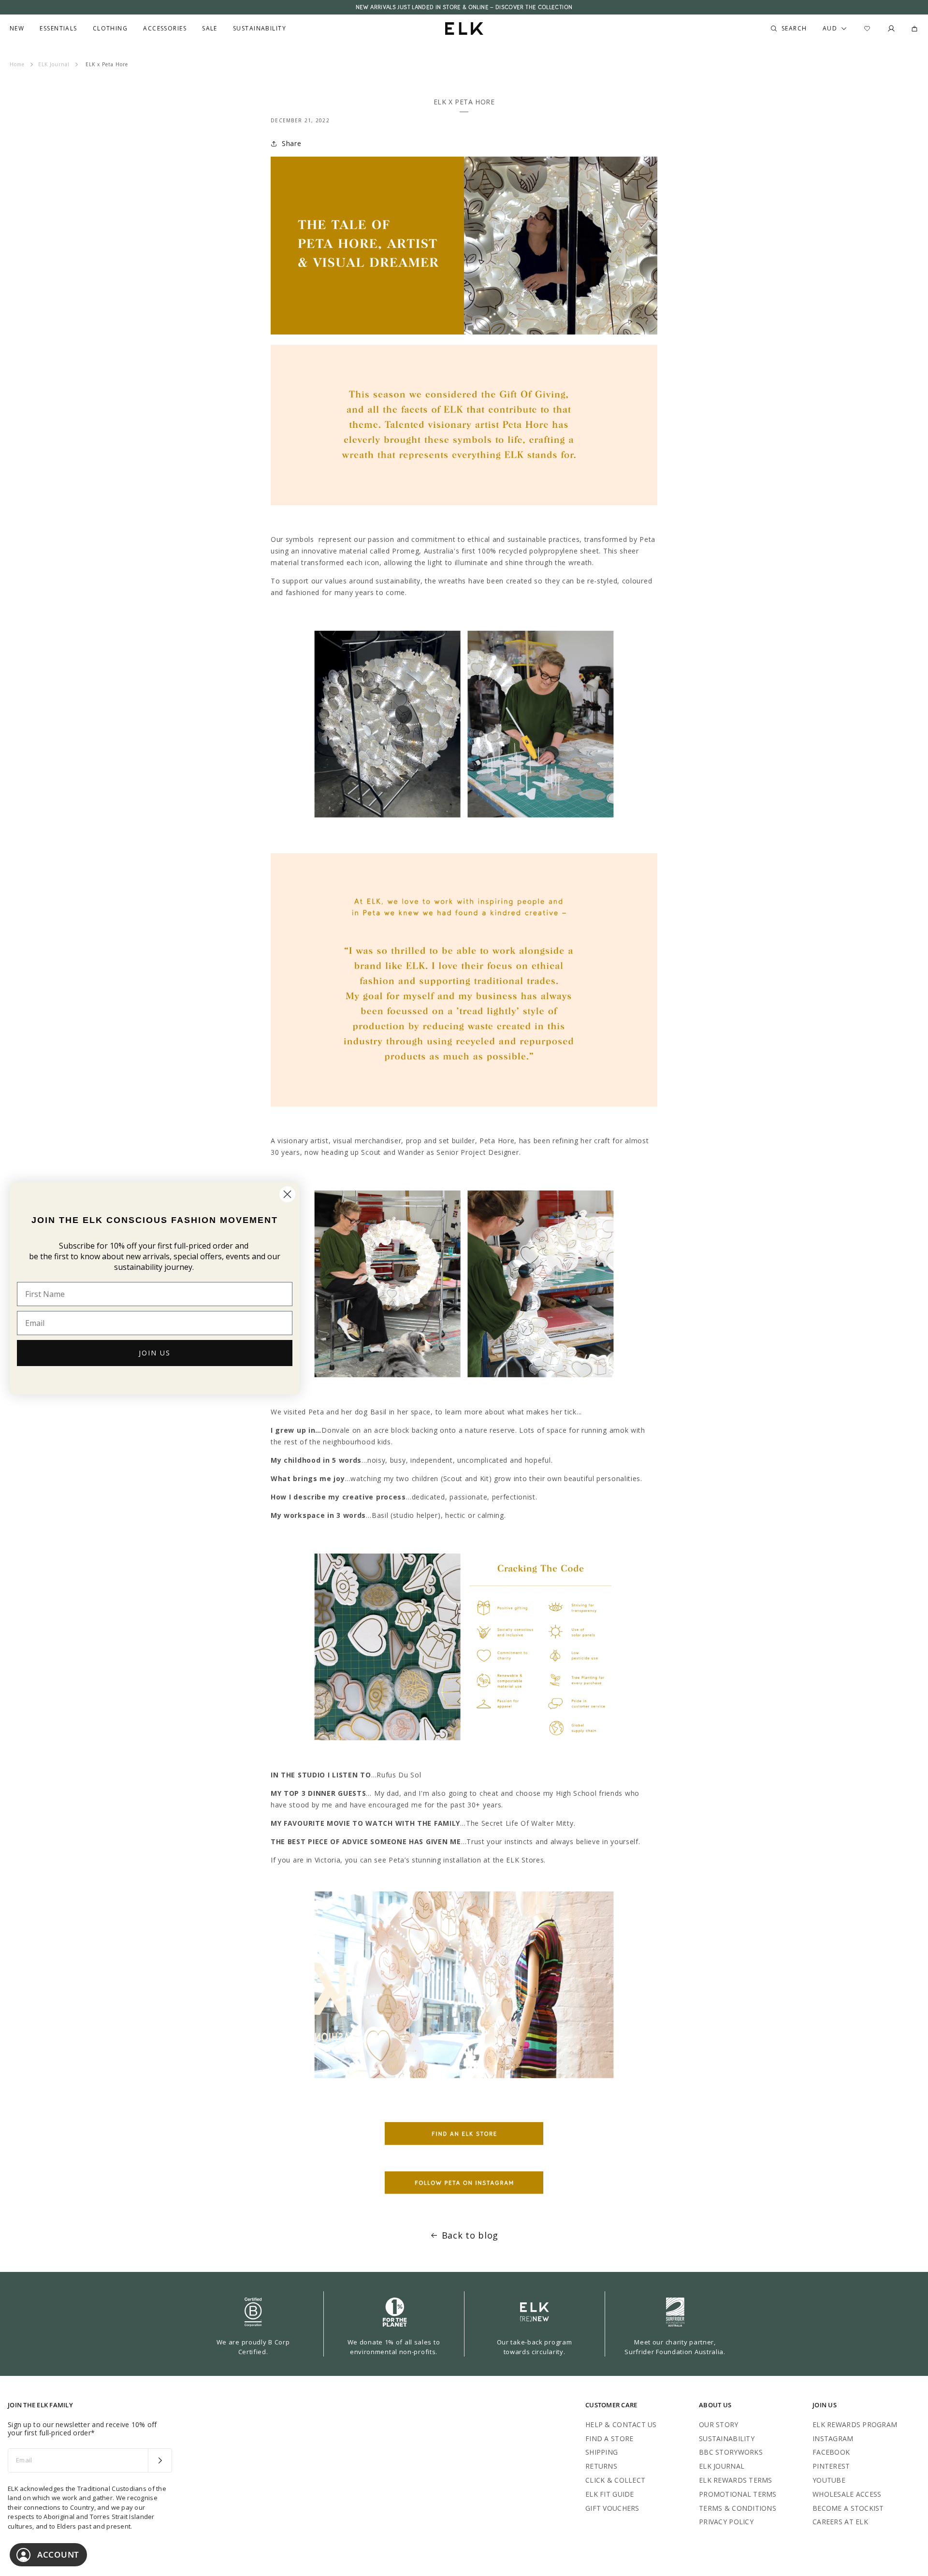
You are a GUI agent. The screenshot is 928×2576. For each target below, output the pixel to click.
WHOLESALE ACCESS (847, 2494)
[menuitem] (17, 29)
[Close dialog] (287, 1194)
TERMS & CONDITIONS (738, 2508)
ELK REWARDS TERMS (736, 2480)
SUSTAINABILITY (727, 2438)
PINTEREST (831, 2466)
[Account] (891, 29)
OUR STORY (719, 2424)
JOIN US (155, 1353)
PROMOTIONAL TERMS (738, 2494)
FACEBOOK (831, 2452)
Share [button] (292, 143)
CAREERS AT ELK (840, 2522)
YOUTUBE (829, 2480)
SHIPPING (602, 2452)
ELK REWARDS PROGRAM (855, 2424)
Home (17, 64)
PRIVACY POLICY (726, 2522)
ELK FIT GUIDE (610, 2494)
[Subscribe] (160, 2460)
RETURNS (601, 2466)
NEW (17, 29)
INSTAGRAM (833, 2438)
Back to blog (470, 2235)
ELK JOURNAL (722, 2466)
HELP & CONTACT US (621, 2424)
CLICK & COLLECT (615, 2480)
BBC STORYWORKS (731, 2452)
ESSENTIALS (58, 29)
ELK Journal (54, 64)
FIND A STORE (609, 2438)
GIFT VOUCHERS (612, 2508)
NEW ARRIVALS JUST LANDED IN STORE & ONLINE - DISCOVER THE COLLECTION (464, 7)
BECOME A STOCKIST (848, 2508)
